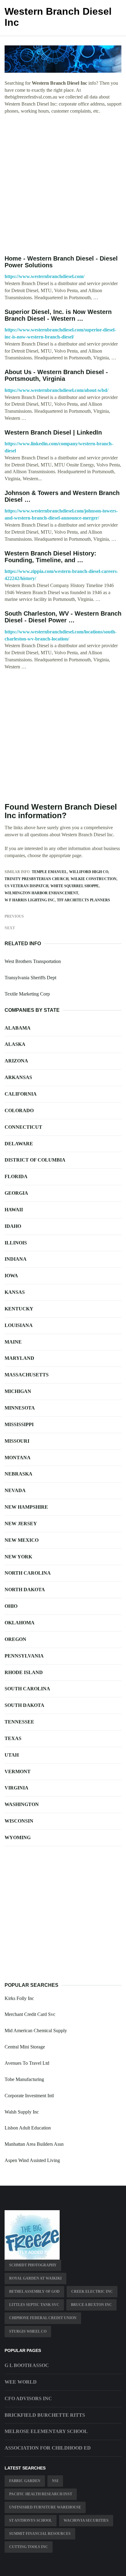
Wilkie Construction (94, 879)
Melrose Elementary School (46, 2431)
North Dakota (25, 1590)
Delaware (19, 1144)
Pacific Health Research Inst (41, 2494)
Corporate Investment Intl (29, 2096)
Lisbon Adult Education (28, 2128)
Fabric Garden (25, 2481)
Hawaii (14, 1210)
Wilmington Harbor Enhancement (41, 893)
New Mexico (22, 1540)
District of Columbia (35, 1160)
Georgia (16, 1193)
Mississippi (19, 1424)
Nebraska (19, 1474)
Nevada (15, 1490)
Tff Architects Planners (83, 900)
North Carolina (28, 1573)
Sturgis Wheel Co (28, 2331)
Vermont (18, 1771)
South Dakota (24, 1705)
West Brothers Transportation (33, 961)
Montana (18, 1458)
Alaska (15, 1044)
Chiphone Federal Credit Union (43, 2318)
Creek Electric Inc (92, 2292)
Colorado (19, 1110)
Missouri (17, 1441)
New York (18, 1557)
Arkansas (18, 1077)
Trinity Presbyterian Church (37, 879)
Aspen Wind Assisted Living (32, 2160)
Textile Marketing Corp (27, 994)
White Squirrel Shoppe (75, 886)
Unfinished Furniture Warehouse (45, 2507)
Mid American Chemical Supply (36, 2031)
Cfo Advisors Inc (28, 2398)
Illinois (16, 1243)
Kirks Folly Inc (19, 1998)
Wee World (21, 2382)
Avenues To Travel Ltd (27, 2063)
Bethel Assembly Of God (34, 2292)
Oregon (15, 1639)
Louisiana (19, 1325)
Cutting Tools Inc (29, 2547)
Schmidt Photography (33, 2265)
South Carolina (27, 1689)
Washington (22, 1804)
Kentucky (19, 1309)
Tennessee (19, 1722)
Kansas (15, 1292)
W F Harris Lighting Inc (30, 900)
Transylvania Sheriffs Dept (30, 978)
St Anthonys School (31, 2520)
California (21, 1094)
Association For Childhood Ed (48, 2448)
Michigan (18, 1391)
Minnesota (20, 1408)
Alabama (18, 1028)
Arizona (16, 1061)
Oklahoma (20, 1623)
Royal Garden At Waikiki (35, 2278)
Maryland (19, 1358)
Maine (13, 1342)
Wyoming (18, 1837)
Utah (12, 1755)
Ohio (11, 1606)
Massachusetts (27, 1375)
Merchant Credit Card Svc (30, 2014)
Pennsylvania (24, 1656)
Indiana (16, 1259)
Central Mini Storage (25, 2047)
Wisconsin (19, 1821)
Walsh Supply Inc (22, 2112)
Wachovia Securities (86, 2520)
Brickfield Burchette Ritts (45, 2415)
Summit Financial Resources (40, 2534)
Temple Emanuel (49, 872)
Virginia (17, 1788)
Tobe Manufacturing (24, 2079)
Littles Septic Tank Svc (34, 2305)
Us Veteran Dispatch (26, 886)
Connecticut (23, 1127)
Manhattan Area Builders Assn (34, 2144)
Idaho (13, 1226)
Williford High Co (89, 872)
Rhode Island (24, 1672)
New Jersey (21, 1524)
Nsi (55, 2481)
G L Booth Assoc (27, 2365)
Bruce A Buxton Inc (91, 2305)
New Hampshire (26, 1507)
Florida (16, 1176)
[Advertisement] (63, 185)
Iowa (11, 1276)
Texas (13, 1738)
